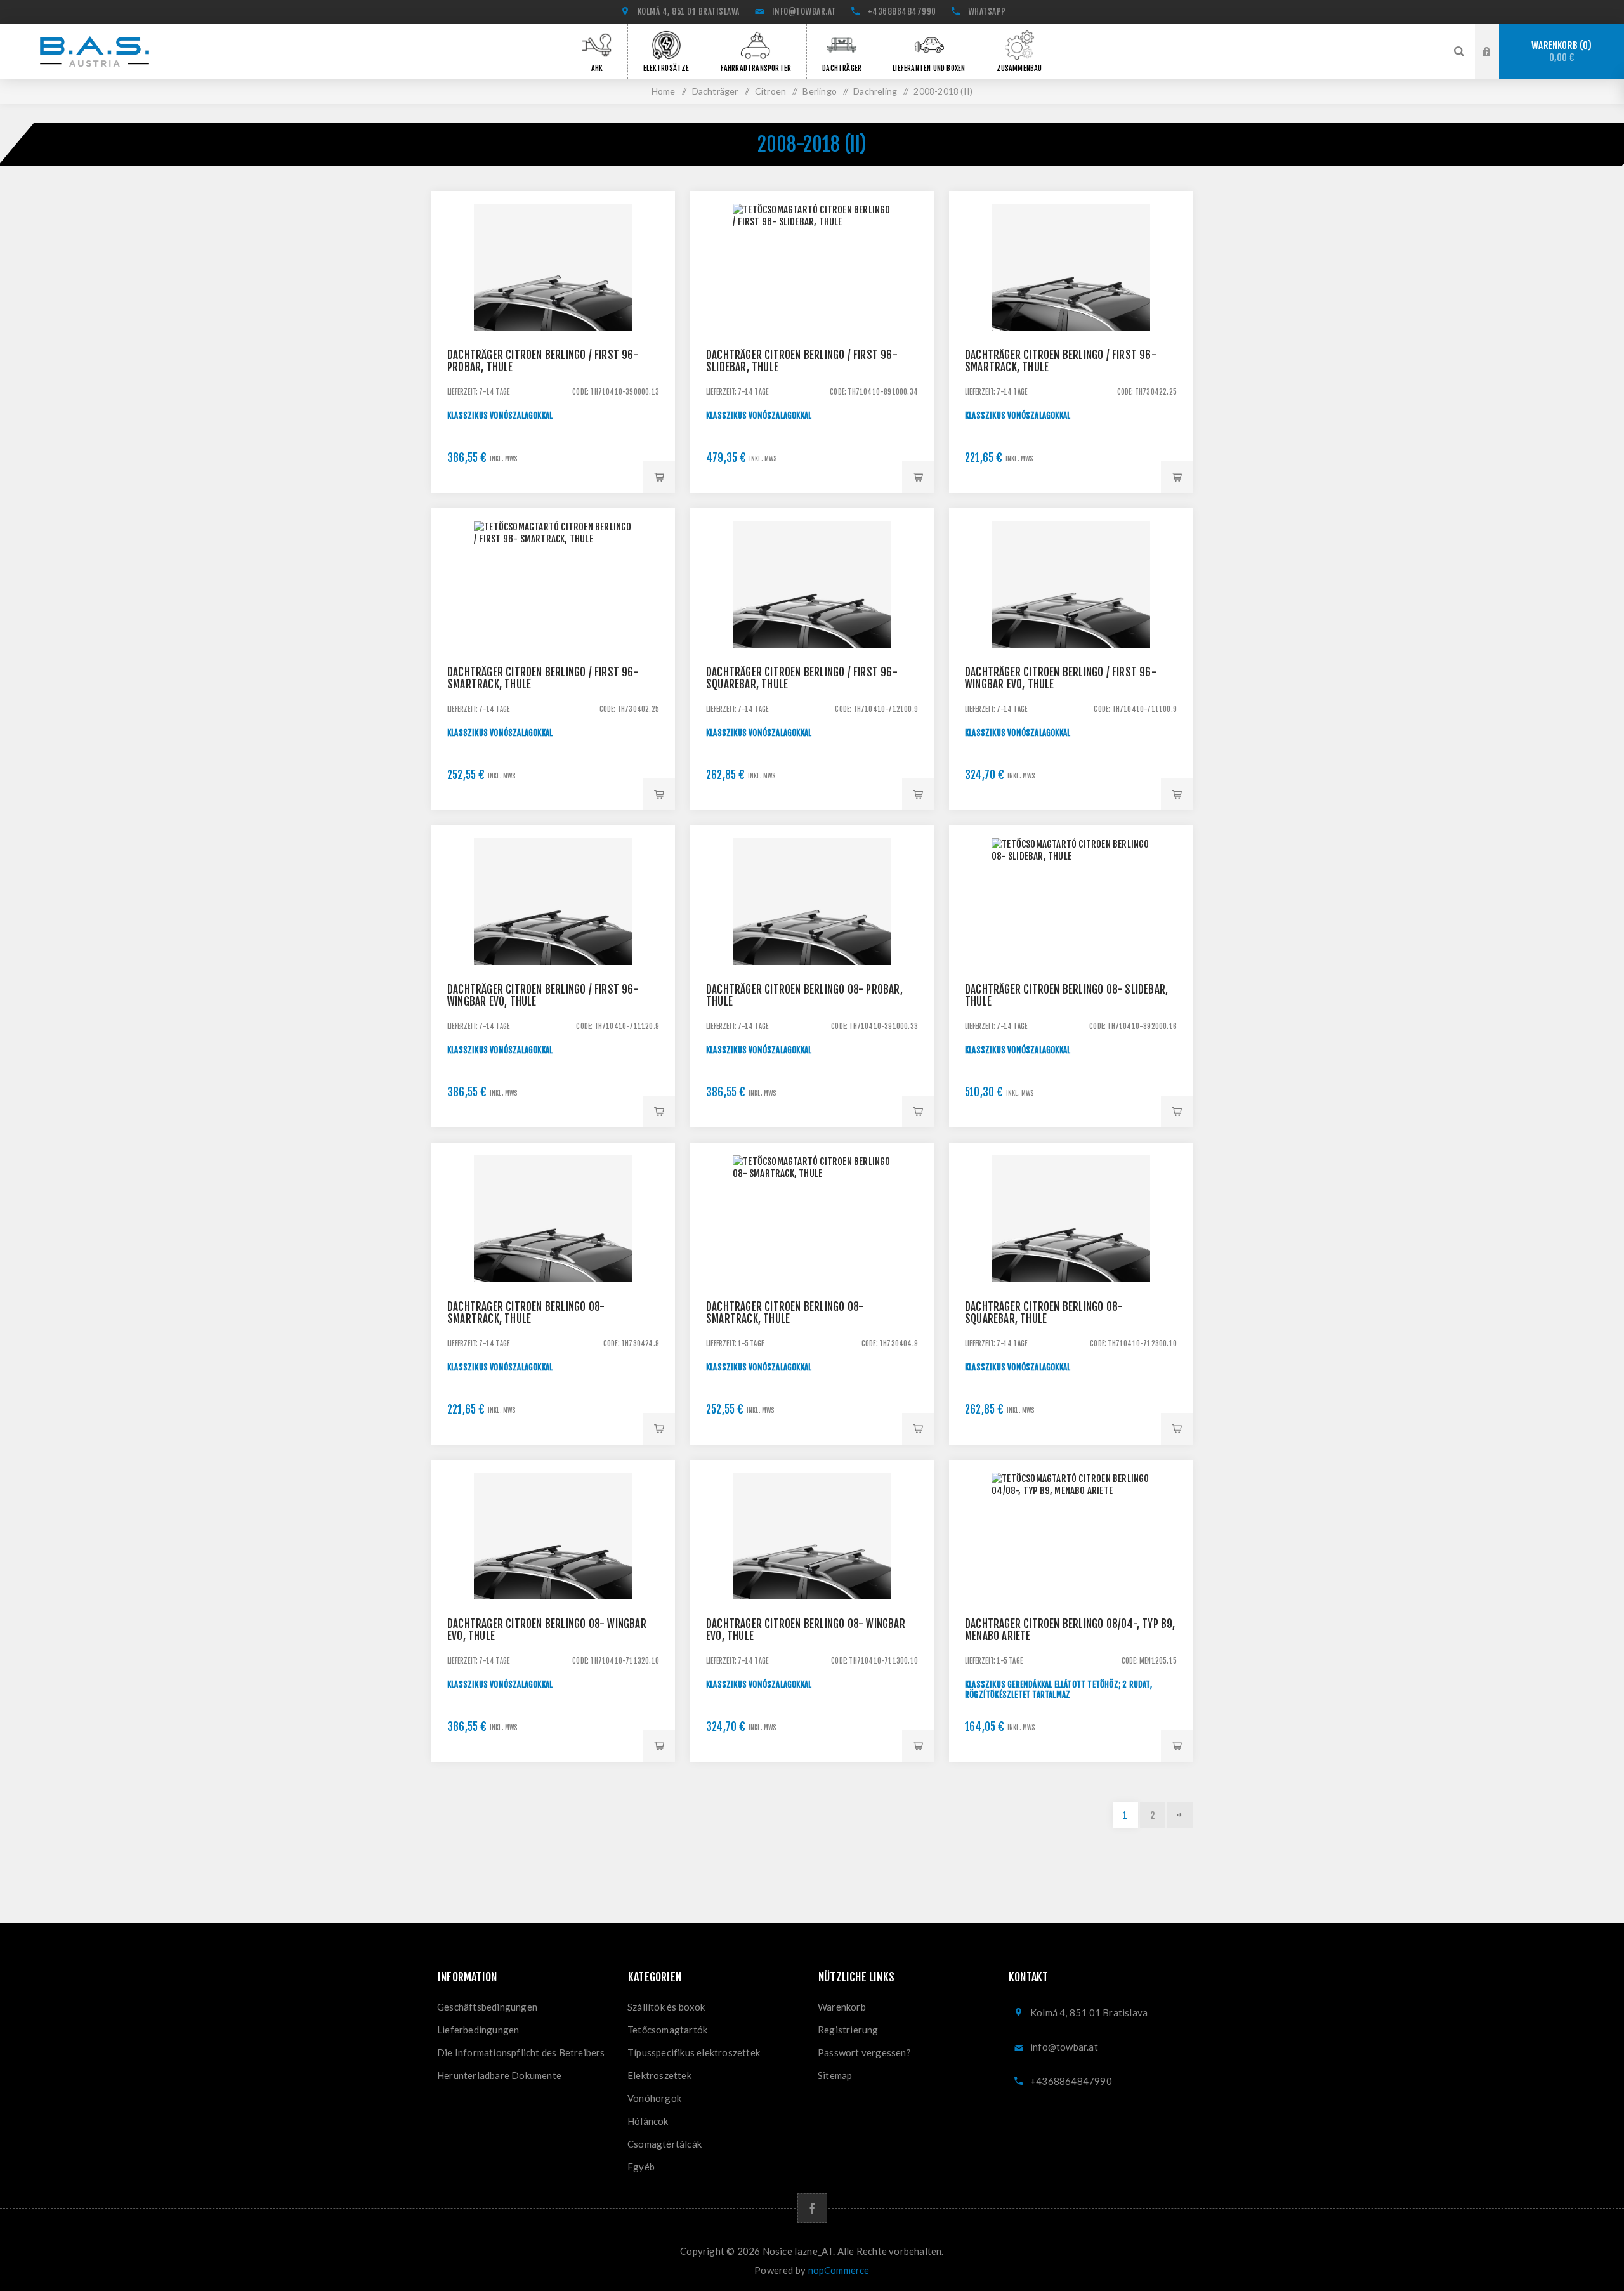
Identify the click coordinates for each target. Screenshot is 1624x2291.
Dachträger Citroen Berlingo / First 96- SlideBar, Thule (802, 361)
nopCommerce (839, 2270)
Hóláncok (648, 2121)
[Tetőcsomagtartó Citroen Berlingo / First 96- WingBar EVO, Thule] (1071, 630)
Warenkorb (1559, 52)
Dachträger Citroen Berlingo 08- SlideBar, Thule (1066, 995)
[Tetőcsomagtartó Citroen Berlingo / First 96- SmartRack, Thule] (1071, 313)
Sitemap (835, 2075)
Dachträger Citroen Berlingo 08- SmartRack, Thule (526, 1313)
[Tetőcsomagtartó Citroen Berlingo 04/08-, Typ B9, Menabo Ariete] (1071, 1582)
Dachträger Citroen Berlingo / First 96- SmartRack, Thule (1061, 361)
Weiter (1180, 1815)
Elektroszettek (659, 2075)
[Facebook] (812, 2208)
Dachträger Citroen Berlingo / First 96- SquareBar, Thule (802, 678)
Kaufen (659, 477)
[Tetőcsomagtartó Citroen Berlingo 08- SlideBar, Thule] (1071, 947)
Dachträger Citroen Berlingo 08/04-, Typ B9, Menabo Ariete (1070, 1630)
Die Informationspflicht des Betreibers (521, 2052)
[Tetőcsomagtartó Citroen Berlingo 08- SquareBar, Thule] (1071, 1264)
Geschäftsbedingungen (487, 2007)
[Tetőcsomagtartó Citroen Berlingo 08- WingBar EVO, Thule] (553, 1582)
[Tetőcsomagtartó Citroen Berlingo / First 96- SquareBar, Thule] (812, 630)
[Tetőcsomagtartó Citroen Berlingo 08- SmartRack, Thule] (553, 1264)
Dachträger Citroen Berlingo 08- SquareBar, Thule (1044, 1313)
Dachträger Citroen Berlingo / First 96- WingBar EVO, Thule (1061, 678)
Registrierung (1496, 63)
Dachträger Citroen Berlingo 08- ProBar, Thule (804, 995)
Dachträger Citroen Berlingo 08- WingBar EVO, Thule (547, 1630)
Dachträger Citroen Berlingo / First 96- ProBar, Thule (543, 361)
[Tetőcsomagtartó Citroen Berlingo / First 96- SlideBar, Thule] (812, 313)
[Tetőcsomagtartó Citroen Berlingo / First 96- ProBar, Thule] (553, 313)
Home (664, 91)
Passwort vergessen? (864, 2052)
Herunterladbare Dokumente (499, 2075)
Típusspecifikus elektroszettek (694, 2052)
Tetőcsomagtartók (667, 2030)
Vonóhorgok (654, 2098)
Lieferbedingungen (478, 2030)
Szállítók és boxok (666, 2007)
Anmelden (1496, 36)
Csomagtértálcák (665, 2144)
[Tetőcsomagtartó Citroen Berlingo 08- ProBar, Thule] (812, 947)
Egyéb (641, 2167)
